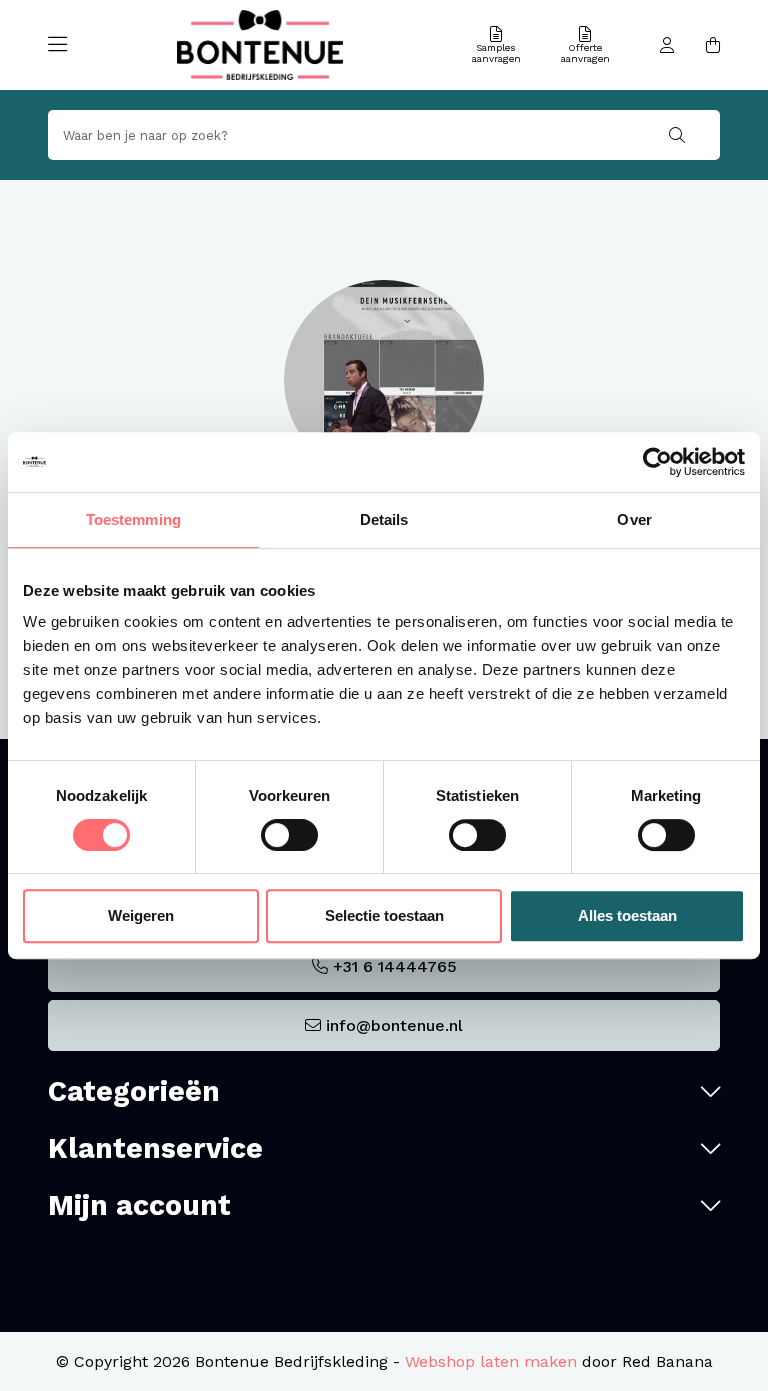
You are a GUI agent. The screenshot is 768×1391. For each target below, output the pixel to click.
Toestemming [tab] (133, 519)
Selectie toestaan (384, 915)
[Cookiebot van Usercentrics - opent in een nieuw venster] (657, 462)
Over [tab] (634, 519)
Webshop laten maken (491, 1361)
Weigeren (141, 915)
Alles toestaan (627, 915)
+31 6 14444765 (395, 966)
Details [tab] (384, 519)
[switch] (289, 835)
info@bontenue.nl (394, 1025)
